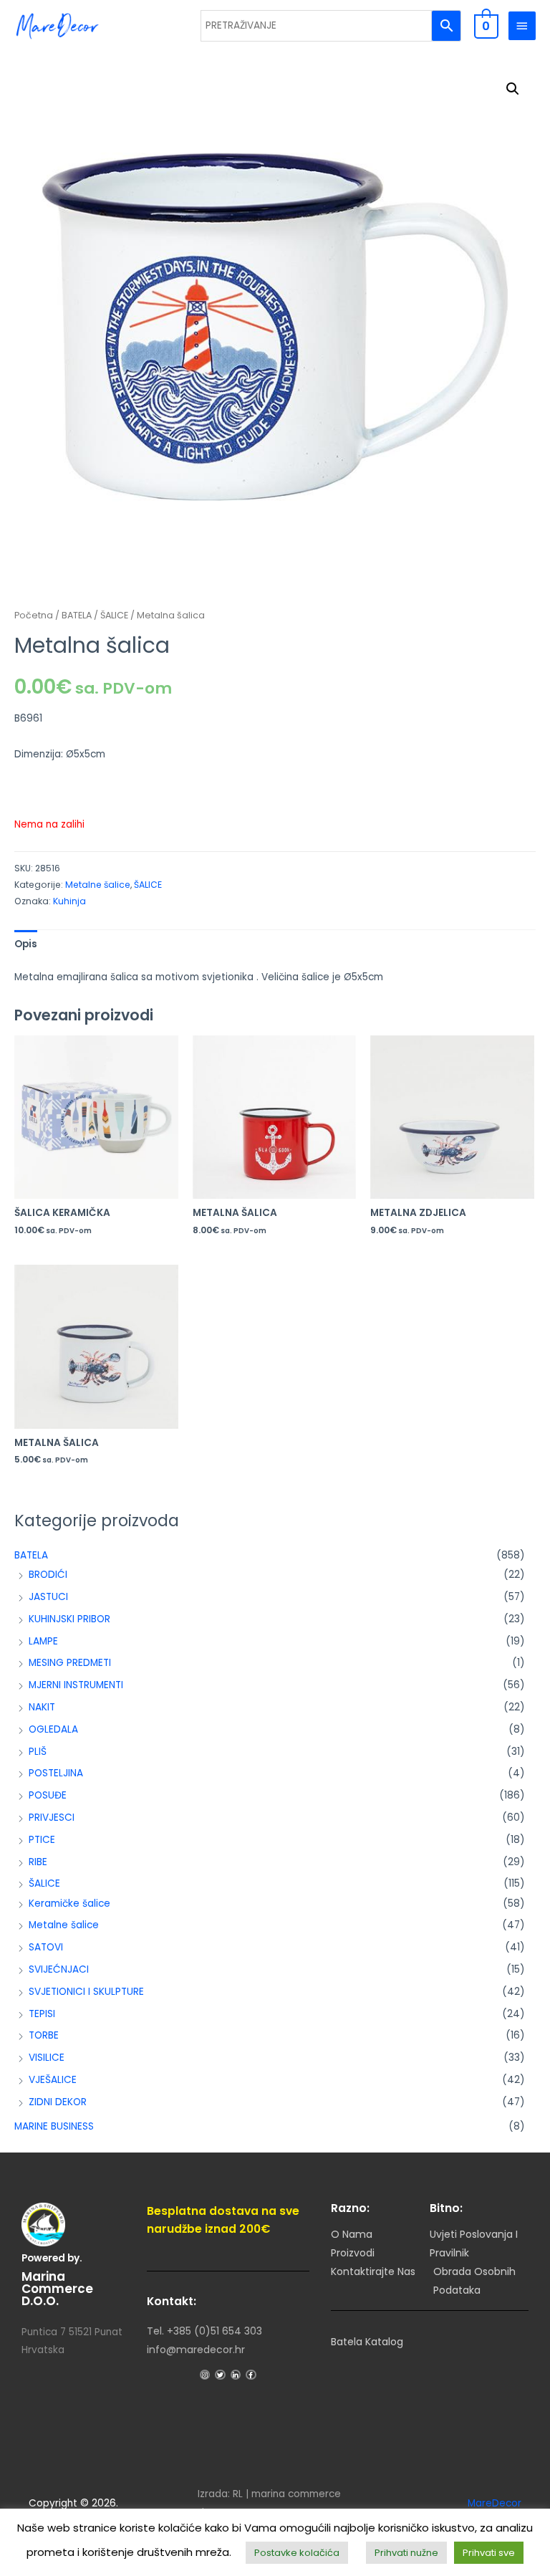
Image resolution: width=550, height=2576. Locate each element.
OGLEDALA (53, 1729)
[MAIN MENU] (522, 26)
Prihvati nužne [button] (406, 2553)
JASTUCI (48, 1597)
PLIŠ (38, 1752)
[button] (513, 89)
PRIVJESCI (52, 1818)
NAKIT (42, 1707)
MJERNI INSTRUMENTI (76, 1685)
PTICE (42, 1840)
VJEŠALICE (53, 2080)
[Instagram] (205, 2375)
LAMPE (43, 1641)
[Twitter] (220, 2375)
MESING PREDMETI (70, 1663)
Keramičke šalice (69, 1904)
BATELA (31, 1555)
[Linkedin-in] (236, 2375)
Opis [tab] (26, 944)
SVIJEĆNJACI (59, 1969)
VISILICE (47, 2058)
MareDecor (494, 2503)
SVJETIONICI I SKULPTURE (86, 1992)
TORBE (44, 2035)
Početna (34, 615)
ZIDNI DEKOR (58, 2102)
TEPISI (42, 2014)
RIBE (38, 1862)
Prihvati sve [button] (489, 2553)
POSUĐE (48, 1795)
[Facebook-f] (251, 2375)
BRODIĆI (48, 1575)
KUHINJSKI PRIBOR (69, 1619)
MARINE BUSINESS (54, 2126)
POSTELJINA (56, 1773)
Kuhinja (69, 901)
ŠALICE (44, 1883)
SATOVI (46, 1947)
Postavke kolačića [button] (297, 2553)
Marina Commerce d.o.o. (57, 2289)
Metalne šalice (64, 1925)
